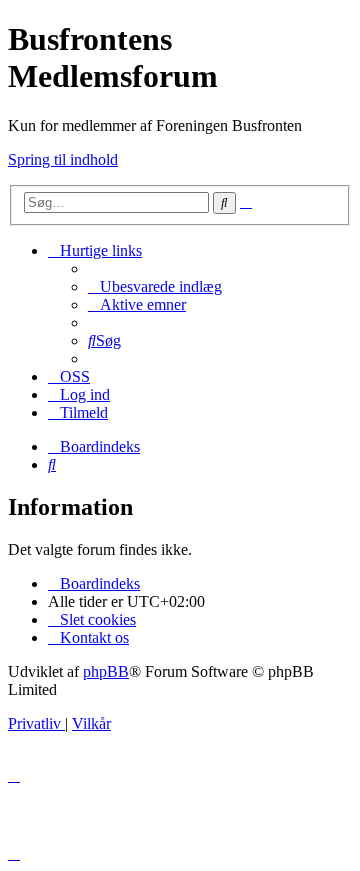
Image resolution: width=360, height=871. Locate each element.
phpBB (106, 671)
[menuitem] (155, 286)
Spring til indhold (63, 159)
